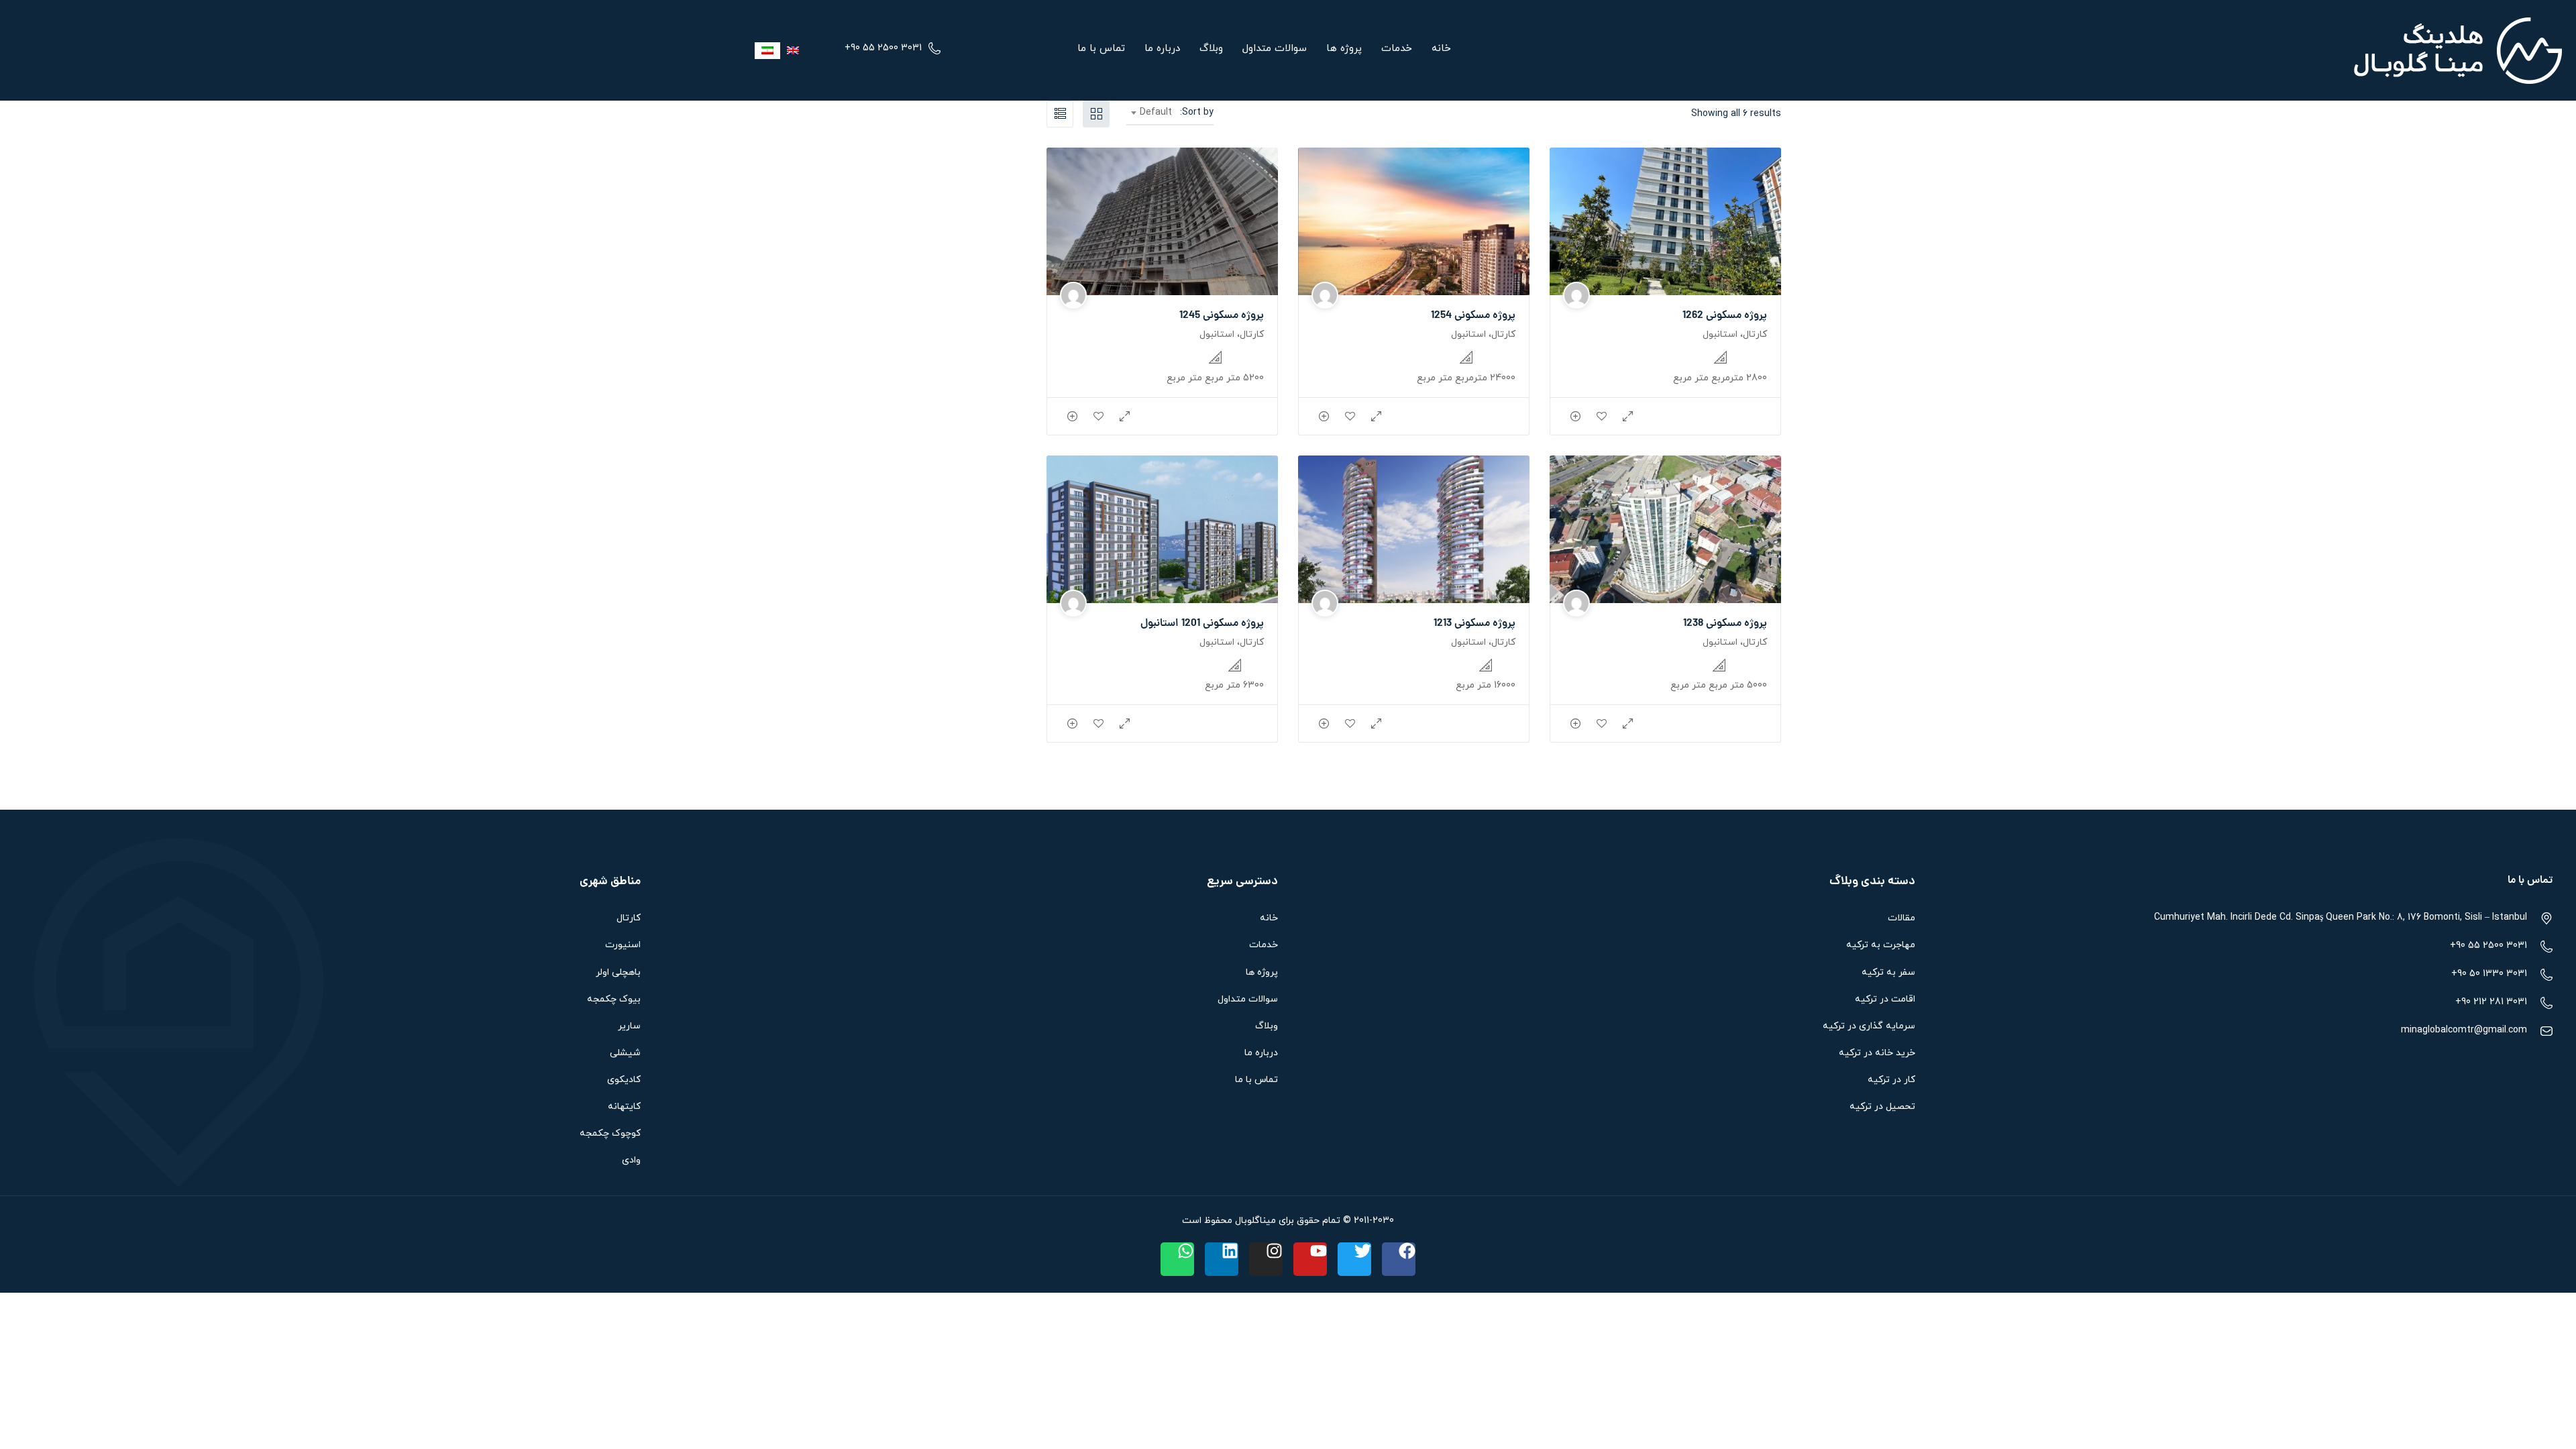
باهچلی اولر (618, 972)
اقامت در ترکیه (1885, 999)
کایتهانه (624, 1107)
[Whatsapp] (1177, 1259)
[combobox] (1152, 113)
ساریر (629, 1026)
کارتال (629, 918)
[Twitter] (1354, 1259)
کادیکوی (624, 1080)
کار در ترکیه (1891, 1080)
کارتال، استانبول (1735, 334)
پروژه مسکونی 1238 (1725, 624)
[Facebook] (1399, 1259)
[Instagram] (1266, 1259)
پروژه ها (1344, 49)
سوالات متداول (1275, 49)
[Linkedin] (1222, 1259)
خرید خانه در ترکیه (1877, 1053)
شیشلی (625, 1053)
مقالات (1901, 918)
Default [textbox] (1156, 112)
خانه (1441, 49)
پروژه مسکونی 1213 (1474, 624)
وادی (631, 1160)
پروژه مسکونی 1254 (1473, 316)
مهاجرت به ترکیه (1881, 945)
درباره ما (1162, 49)
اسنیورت (623, 945)
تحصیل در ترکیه (1882, 1107)
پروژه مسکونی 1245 (1222, 316)
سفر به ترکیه (1888, 972)
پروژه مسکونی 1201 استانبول (1202, 624)
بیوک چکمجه (614, 999)
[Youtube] (1310, 1259)
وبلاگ (1211, 49)
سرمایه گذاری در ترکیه (1869, 1026)
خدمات (1397, 49)
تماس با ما (1101, 49)
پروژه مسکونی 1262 (1725, 316)
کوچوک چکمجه (610, 1133)
